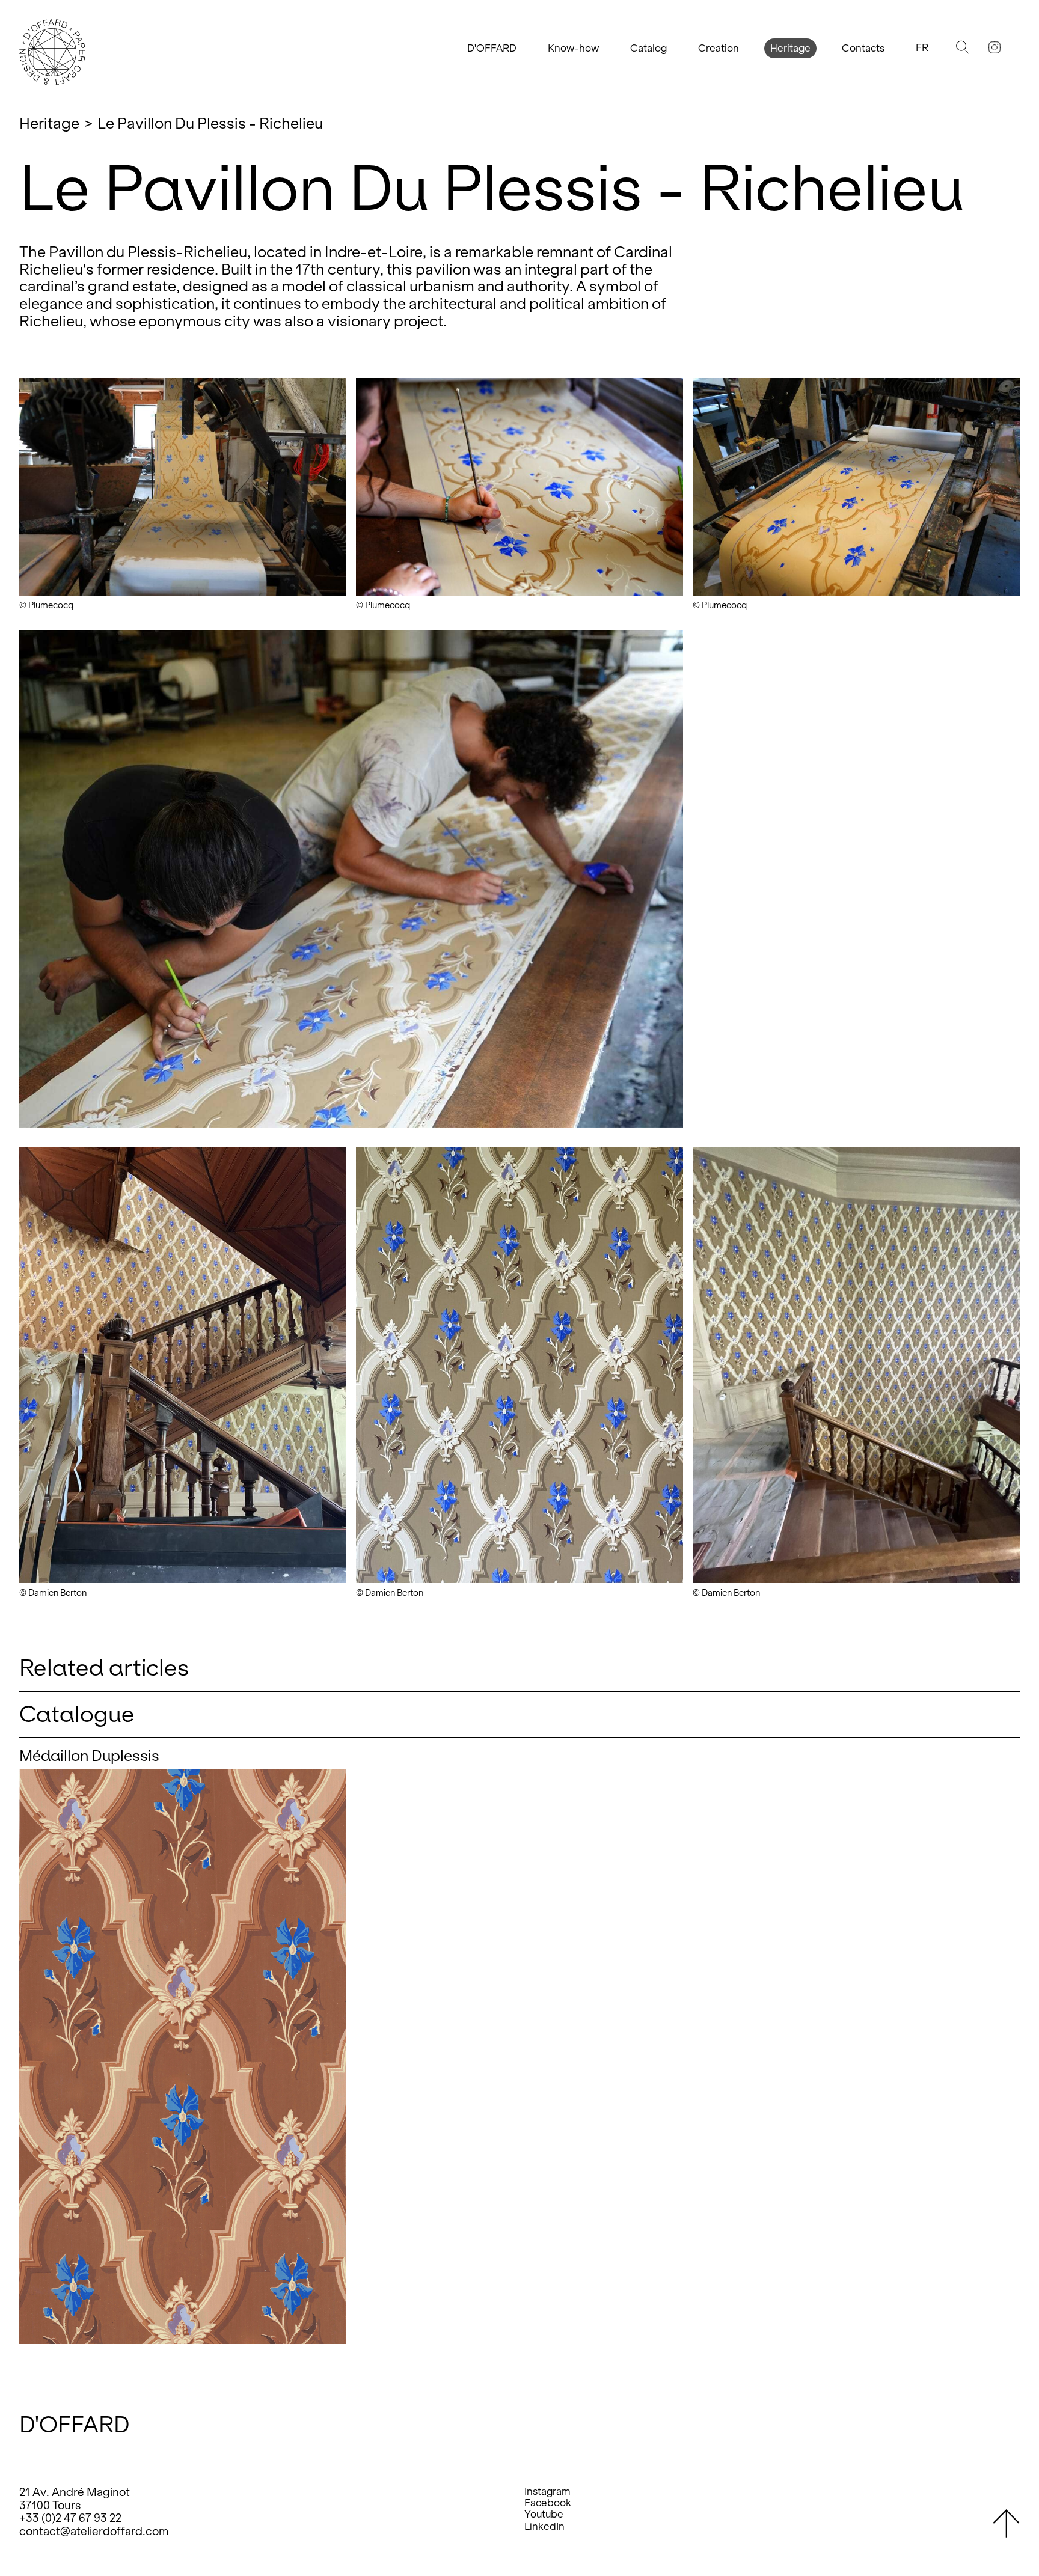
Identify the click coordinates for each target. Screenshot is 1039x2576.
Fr (922, 48)
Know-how (573, 48)
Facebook (548, 2503)
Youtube (544, 2514)
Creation (719, 48)
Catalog (648, 48)
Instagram (547, 2492)
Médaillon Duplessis (89, 1756)
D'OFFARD (492, 48)
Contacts (863, 48)
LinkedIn (544, 2526)
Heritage (790, 48)
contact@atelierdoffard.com (94, 2531)
